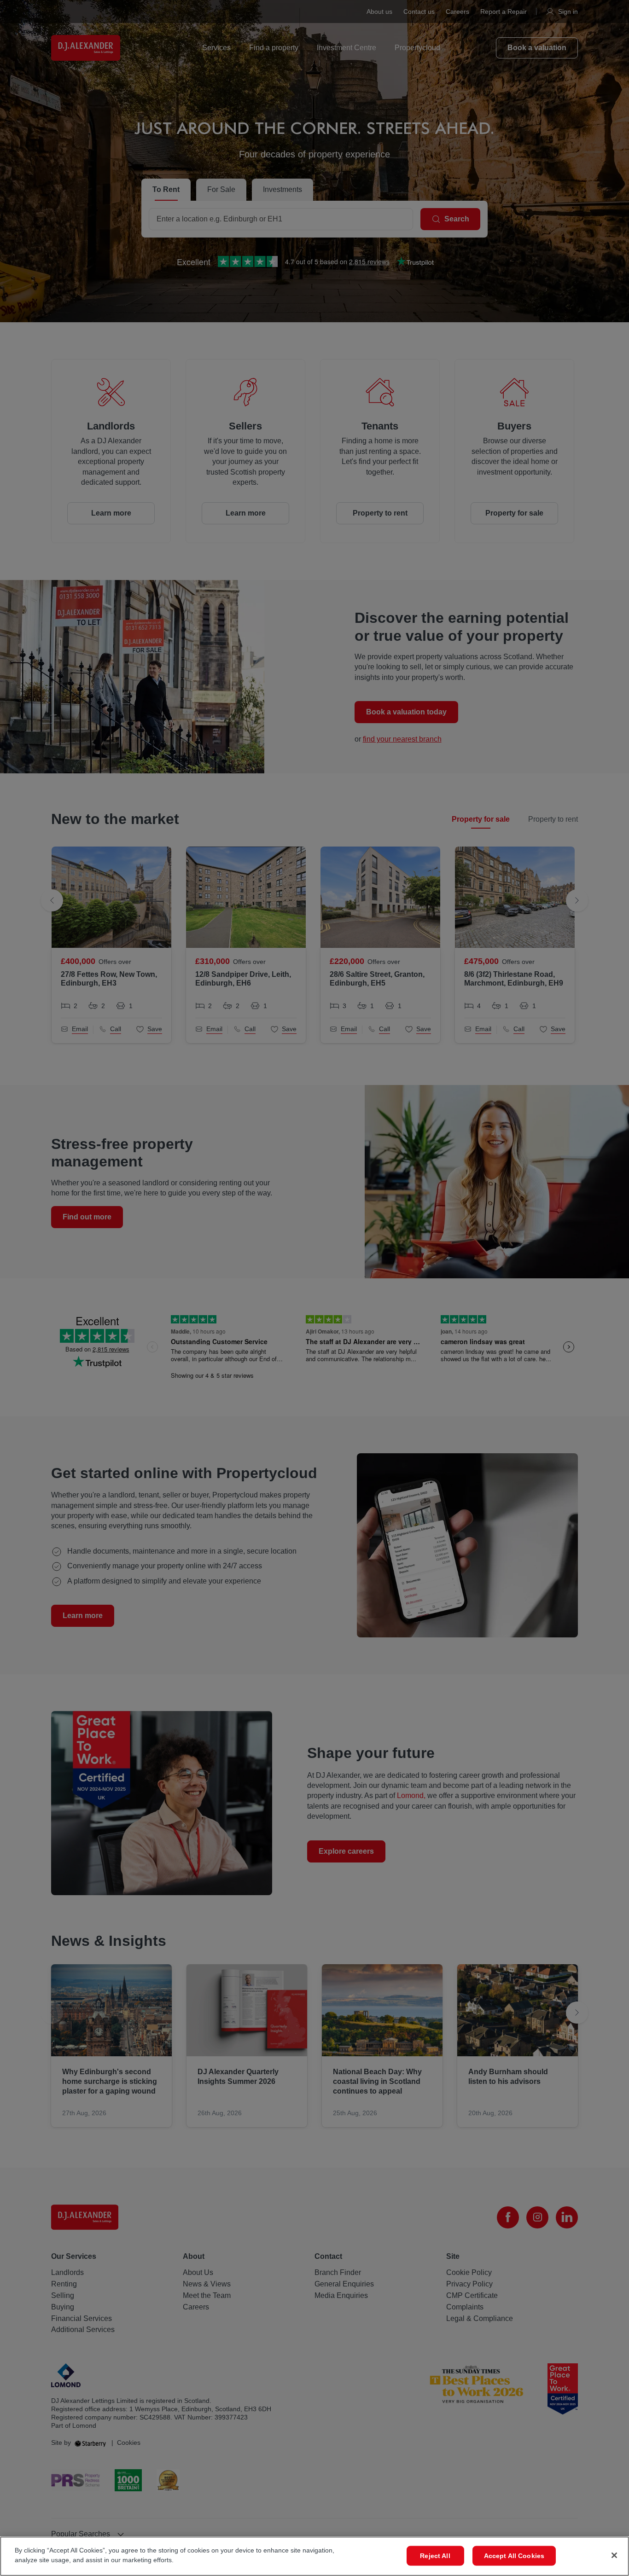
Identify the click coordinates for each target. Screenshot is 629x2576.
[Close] (614, 2555)
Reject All (435, 2556)
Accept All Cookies (514, 2556)
